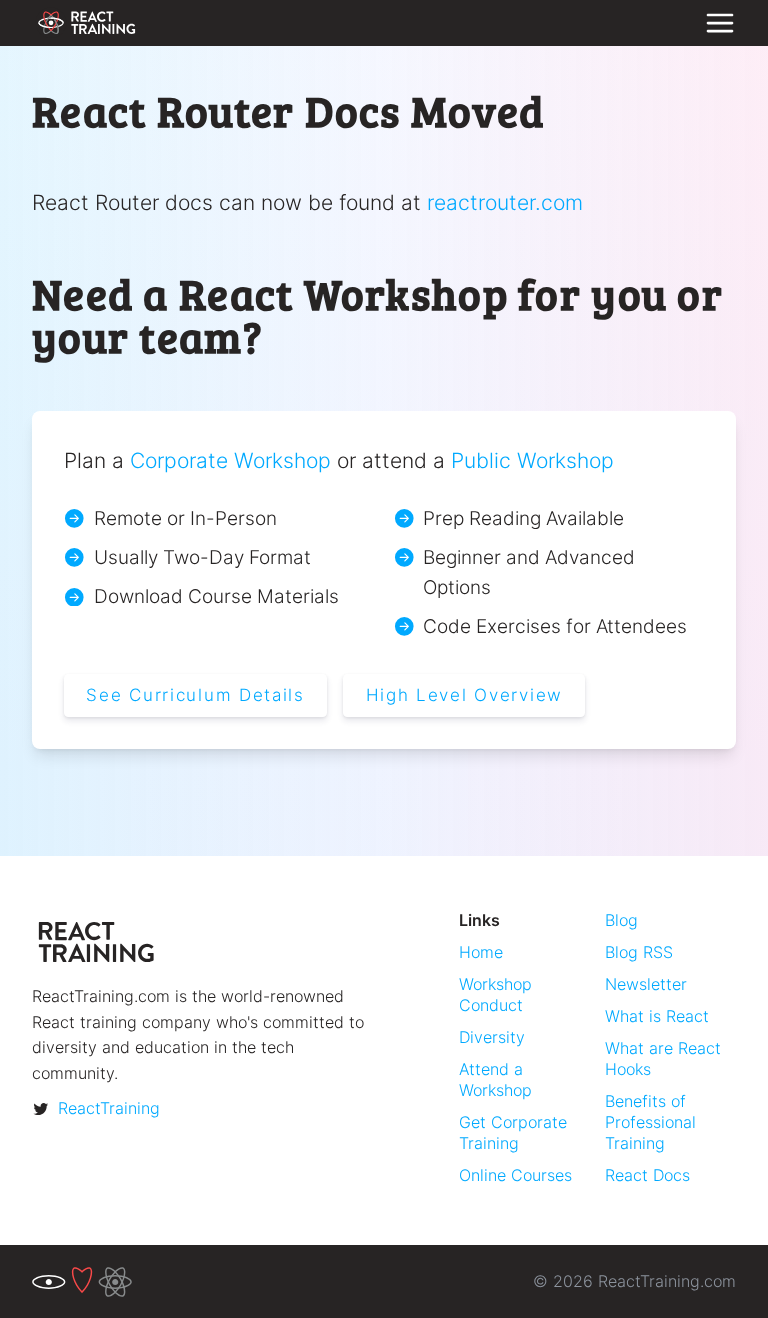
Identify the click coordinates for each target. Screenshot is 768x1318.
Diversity (492, 1037)
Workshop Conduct (495, 994)
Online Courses (515, 1175)
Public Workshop (532, 460)
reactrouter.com (505, 202)
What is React (657, 1016)
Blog (621, 920)
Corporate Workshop (230, 460)
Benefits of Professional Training (650, 1122)
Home (481, 952)
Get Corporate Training (513, 1132)
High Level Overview (464, 694)
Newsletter (646, 984)
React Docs (647, 1175)
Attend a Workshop (495, 1079)
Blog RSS (639, 952)
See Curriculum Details (195, 694)
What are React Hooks (663, 1058)
